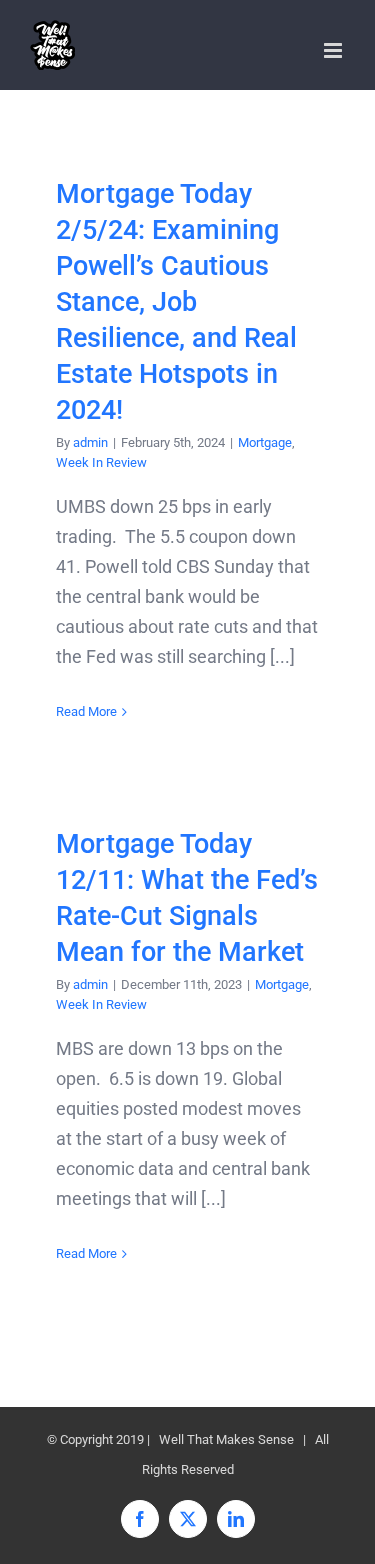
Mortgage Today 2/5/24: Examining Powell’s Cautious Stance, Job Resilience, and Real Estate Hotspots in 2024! (176, 302)
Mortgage (265, 442)
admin (90, 442)
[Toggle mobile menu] (334, 50)
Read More (86, 711)
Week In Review (101, 462)
